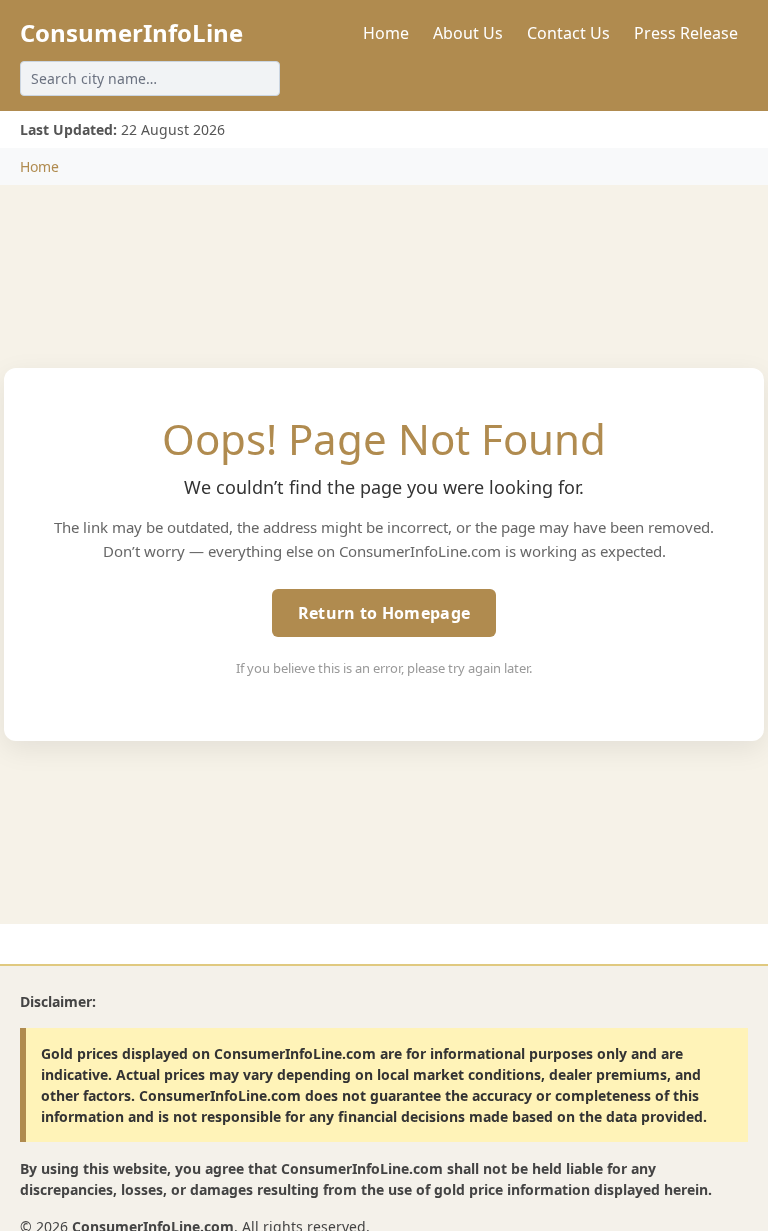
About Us (468, 33)
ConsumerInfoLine (131, 32)
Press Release (686, 33)
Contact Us (568, 33)
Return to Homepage (384, 613)
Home (386, 33)
